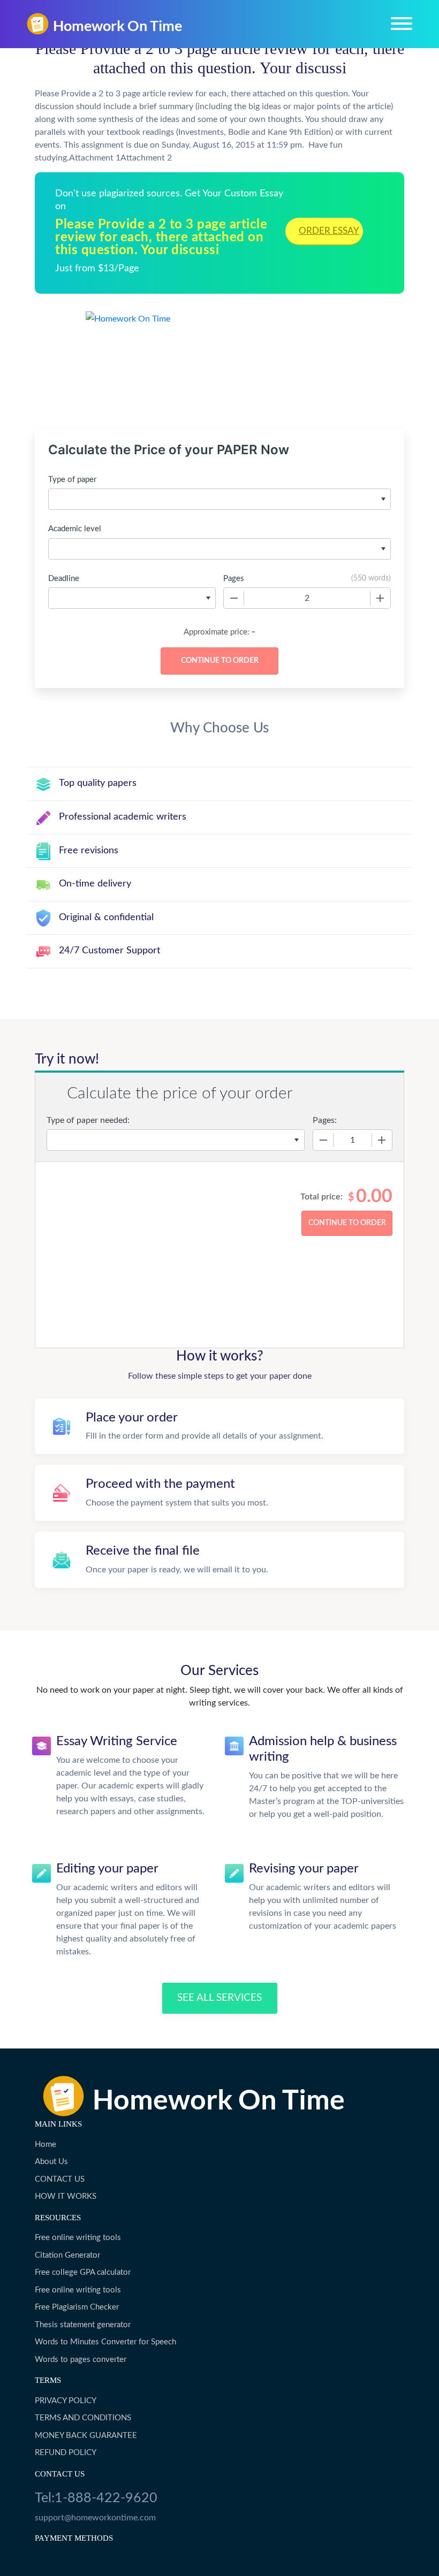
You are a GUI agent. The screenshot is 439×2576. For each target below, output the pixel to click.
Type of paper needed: (88, 1120)
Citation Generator (67, 2255)
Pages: (325, 1120)
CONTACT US (60, 2179)
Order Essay (329, 231)
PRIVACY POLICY (66, 2401)
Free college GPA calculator (83, 2272)
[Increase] (380, 598)
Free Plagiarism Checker (77, 2307)
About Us (51, 2162)
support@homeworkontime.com (95, 2518)
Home (46, 2145)
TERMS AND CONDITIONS (83, 2418)
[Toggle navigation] (402, 24)
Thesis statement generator (83, 2325)
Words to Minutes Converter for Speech (105, 2342)
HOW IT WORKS (66, 2196)
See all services (219, 1998)
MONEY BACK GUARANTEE (86, 2436)
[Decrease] (234, 598)
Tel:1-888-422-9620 (96, 2498)
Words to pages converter (81, 2360)
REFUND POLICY (66, 2453)
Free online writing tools (78, 2238)
